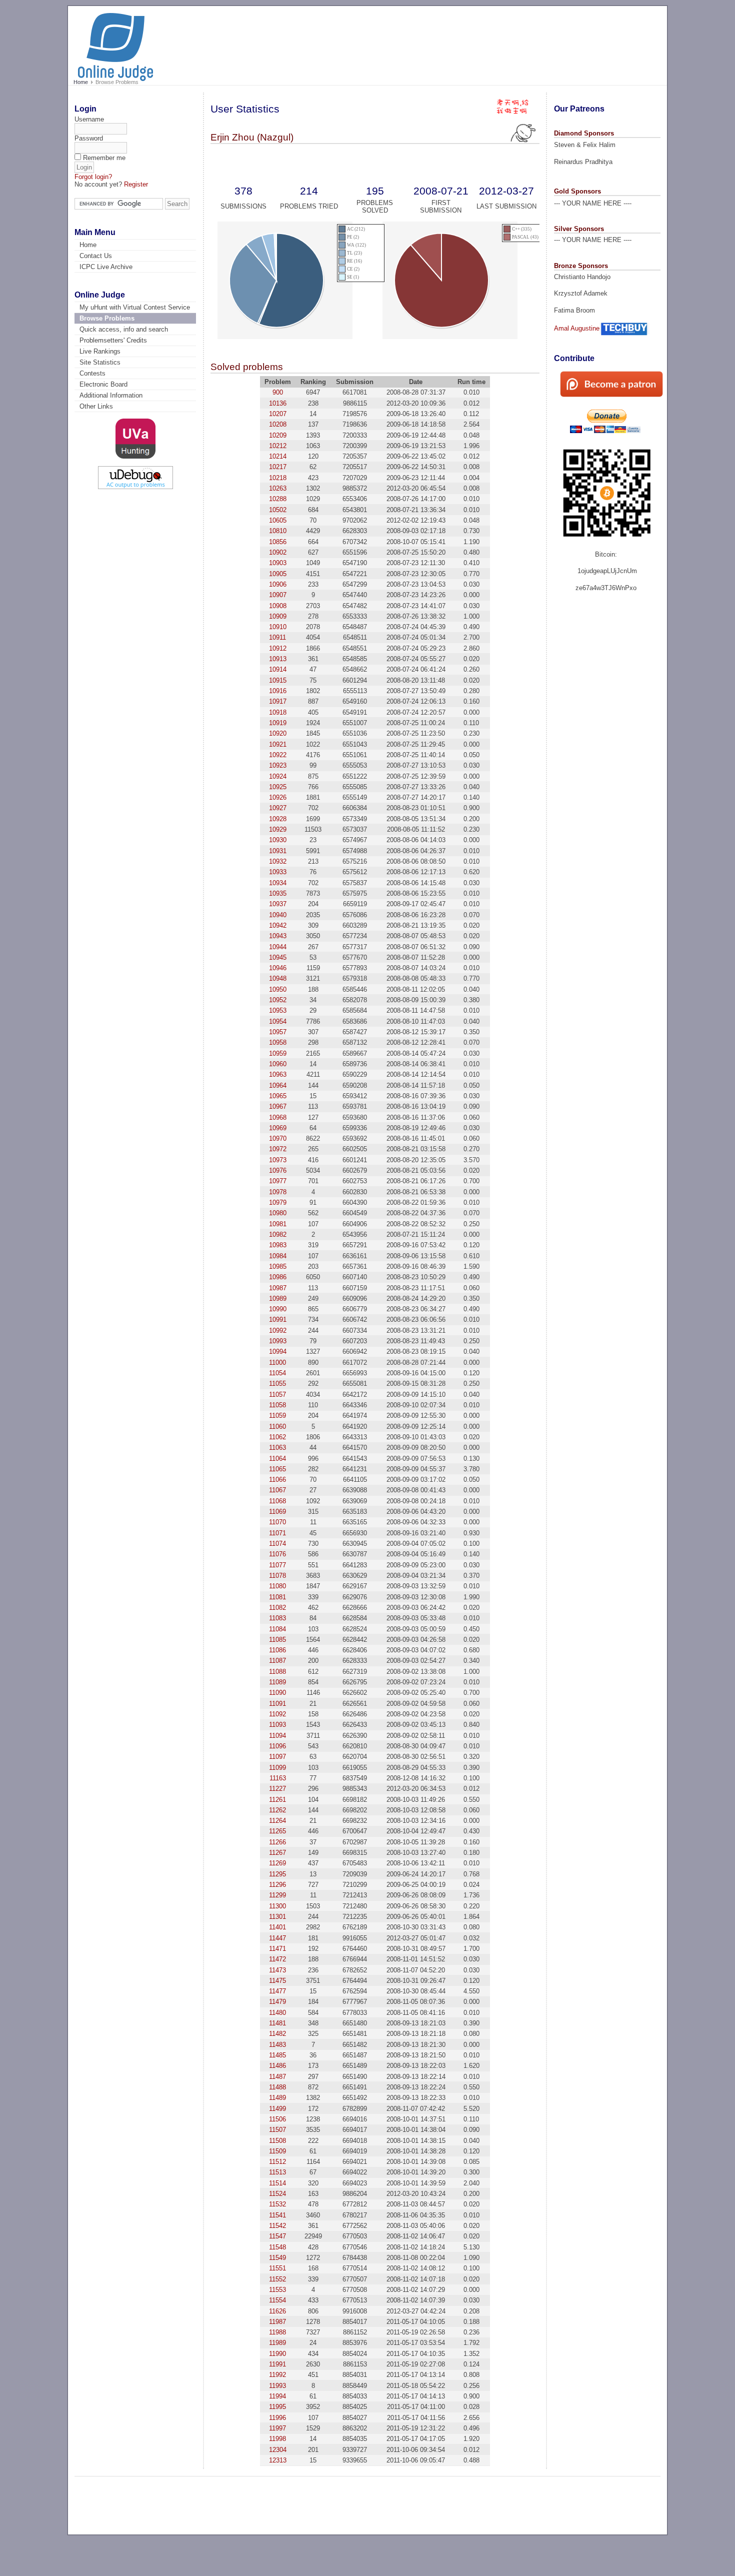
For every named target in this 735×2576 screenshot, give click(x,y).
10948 (278, 978)
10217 (278, 467)
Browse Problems (107, 318)
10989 (278, 1299)
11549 (277, 2258)
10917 (278, 701)
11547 (277, 2236)
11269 (277, 1863)
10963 (278, 1074)
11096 (277, 1746)
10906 (278, 584)
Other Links (96, 406)
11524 (277, 2194)
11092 (277, 1714)
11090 (277, 1693)
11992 (277, 2375)
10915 (278, 680)
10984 (278, 1256)
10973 (278, 1160)
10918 (278, 712)
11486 (277, 2066)
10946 (278, 968)
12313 (278, 2460)
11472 (277, 1959)
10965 (278, 1096)
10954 (278, 1021)
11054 (277, 1373)
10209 (278, 435)
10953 (278, 1010)
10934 (278, 883)
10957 (278, 1032)
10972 (278, 1149)
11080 (277, 1586)
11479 (277, 2002)
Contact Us (96, 256)
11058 (277, 1405)
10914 (278, 669)
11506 (277, 2119)
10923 (278, 765)
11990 (277, 2354)
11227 (277, 1789)
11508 (277, 2141)
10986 (278, 1277)
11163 (278, 1778)
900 (278, 392)
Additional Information (111, 395)
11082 (277, 1608)
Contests (92, 373)
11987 (277, 2322)
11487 (277, 2077)
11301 (277, 1917)
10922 (278, 755)
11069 (277, 1512)
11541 (277, 2215)
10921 (278, 744)
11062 (277, 1437)
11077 (277, 1565)
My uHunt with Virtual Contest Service (135, 307)
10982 (278, 1234)
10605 (278, 520)
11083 (277, 1618)
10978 (278, 1192)
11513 (277, 2172)
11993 (277, 2386)
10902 (278, 552)
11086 (277, 1650)
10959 (278, 1053)
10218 (278, 478)
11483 (277, 2045)
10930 (278, 840)
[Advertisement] (472, 41)
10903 (278, 563)
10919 (278, 723)
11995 (277, 2407)
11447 (277, 1938)
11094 (277, 1736)
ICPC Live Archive (106, 267)
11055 (277, 1384)
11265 (277, 1831)
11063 (277, 1448)
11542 (277, 2226)
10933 (278, 872)
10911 (277, 637)
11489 (277, 2098)
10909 (278, 616)
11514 (277, 2183)
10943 (278, 936)
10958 (278, 1042)
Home (81, 82)
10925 (278, 787)
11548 (277, 2247)
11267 (277, 1853)
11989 (277, 2343)
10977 (278, 1181)
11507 (277, 2130)
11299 (277, 1895)
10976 (278, 1170)
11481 (277, 2023)
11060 (277, 1427)
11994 (277, 2396)
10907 (278, 595)
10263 (278, 488)
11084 (277, 1629)
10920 (278, 733)
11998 (277, 2439)
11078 (277, 1576)
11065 (277, 1469)
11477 (277, 1991)
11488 (277, 2087)
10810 (278, 531)
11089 (277, 1682)
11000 (277, 1363)
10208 (278, 424)
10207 (278, 414)
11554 (277, 2300)
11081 (277, 1597)
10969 (278, 1128)
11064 (277, 1459)
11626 (277, 2311)
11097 (277, 1757)
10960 (278, 1064)
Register (136, 184)
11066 (277, 1480)
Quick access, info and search (124, 329)
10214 (278, 456)
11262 (277, 1810)
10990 (278, 1309)
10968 (278, 1117)
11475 (277, 1981)
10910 (278, 627)
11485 (277, 2055)
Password (89, 138)
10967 (278, 1106)
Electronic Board (103, 384)
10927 (278, 808)
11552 (277, 2279)
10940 (278, 915)
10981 (278, 1224)
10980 (278, 1213)
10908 (278, 606)
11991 (277, 2364)
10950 (278, 989)
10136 (278, 403)
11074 (277, 1544)
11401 (277, 1927)
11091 (277, 1704)
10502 (278, 510)
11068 (277, 1501)
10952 (278, 1000)
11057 (277, 1395)
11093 (277, 1725)
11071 (277, 1533)
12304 (278, 2450)
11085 (277, 1640)
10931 (278, 851)
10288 (278, 499)
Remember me (104, 158)
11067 (277, 1490)
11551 (277, 2268)
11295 (277, 1874)
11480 (277, 2013)
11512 (277, 2162)
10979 (278, 1202)
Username (89, 119)
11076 (277, 1554)
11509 (277, 2151)
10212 (278, 446)
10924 (278, 776)
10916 (278, 691)
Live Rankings (100, 351)
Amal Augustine (577, 328)
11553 (277, 2290)
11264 (277, 1821)
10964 (278, 1085)
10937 (278, 904)
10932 (278, 861)
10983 (278, 1245)
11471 (277, 1949)
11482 (277, 2034)
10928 (278, 819)
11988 (277, 2332)
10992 (278, 1331)
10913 (278, 659)
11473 (277, 1970)
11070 (277, 1522)
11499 (277, 2109)
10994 (278, 1352)
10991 (278, 1320)
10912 (278, 648)
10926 (278, 797)
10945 (278, 957)
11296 (277, 1885)
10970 (278, 1138)
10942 (278, 925)
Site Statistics (100, 362)
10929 (278, 829)
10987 (278, 1288)
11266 (277, 1842)
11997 (277, 2428)
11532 (277, 2204)
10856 (278, 542)
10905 (278, 574)
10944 (278, 947)
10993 (278, 1341)
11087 (277, 1661)
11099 (277, 1768)
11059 (277, 1416)
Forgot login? (93, 177)
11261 (277, 1800)
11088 (277, 1672)
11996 (277, 2418)
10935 (278, 893)
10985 (278, 1266)
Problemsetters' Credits (113, 340)
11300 (277, 1906)
